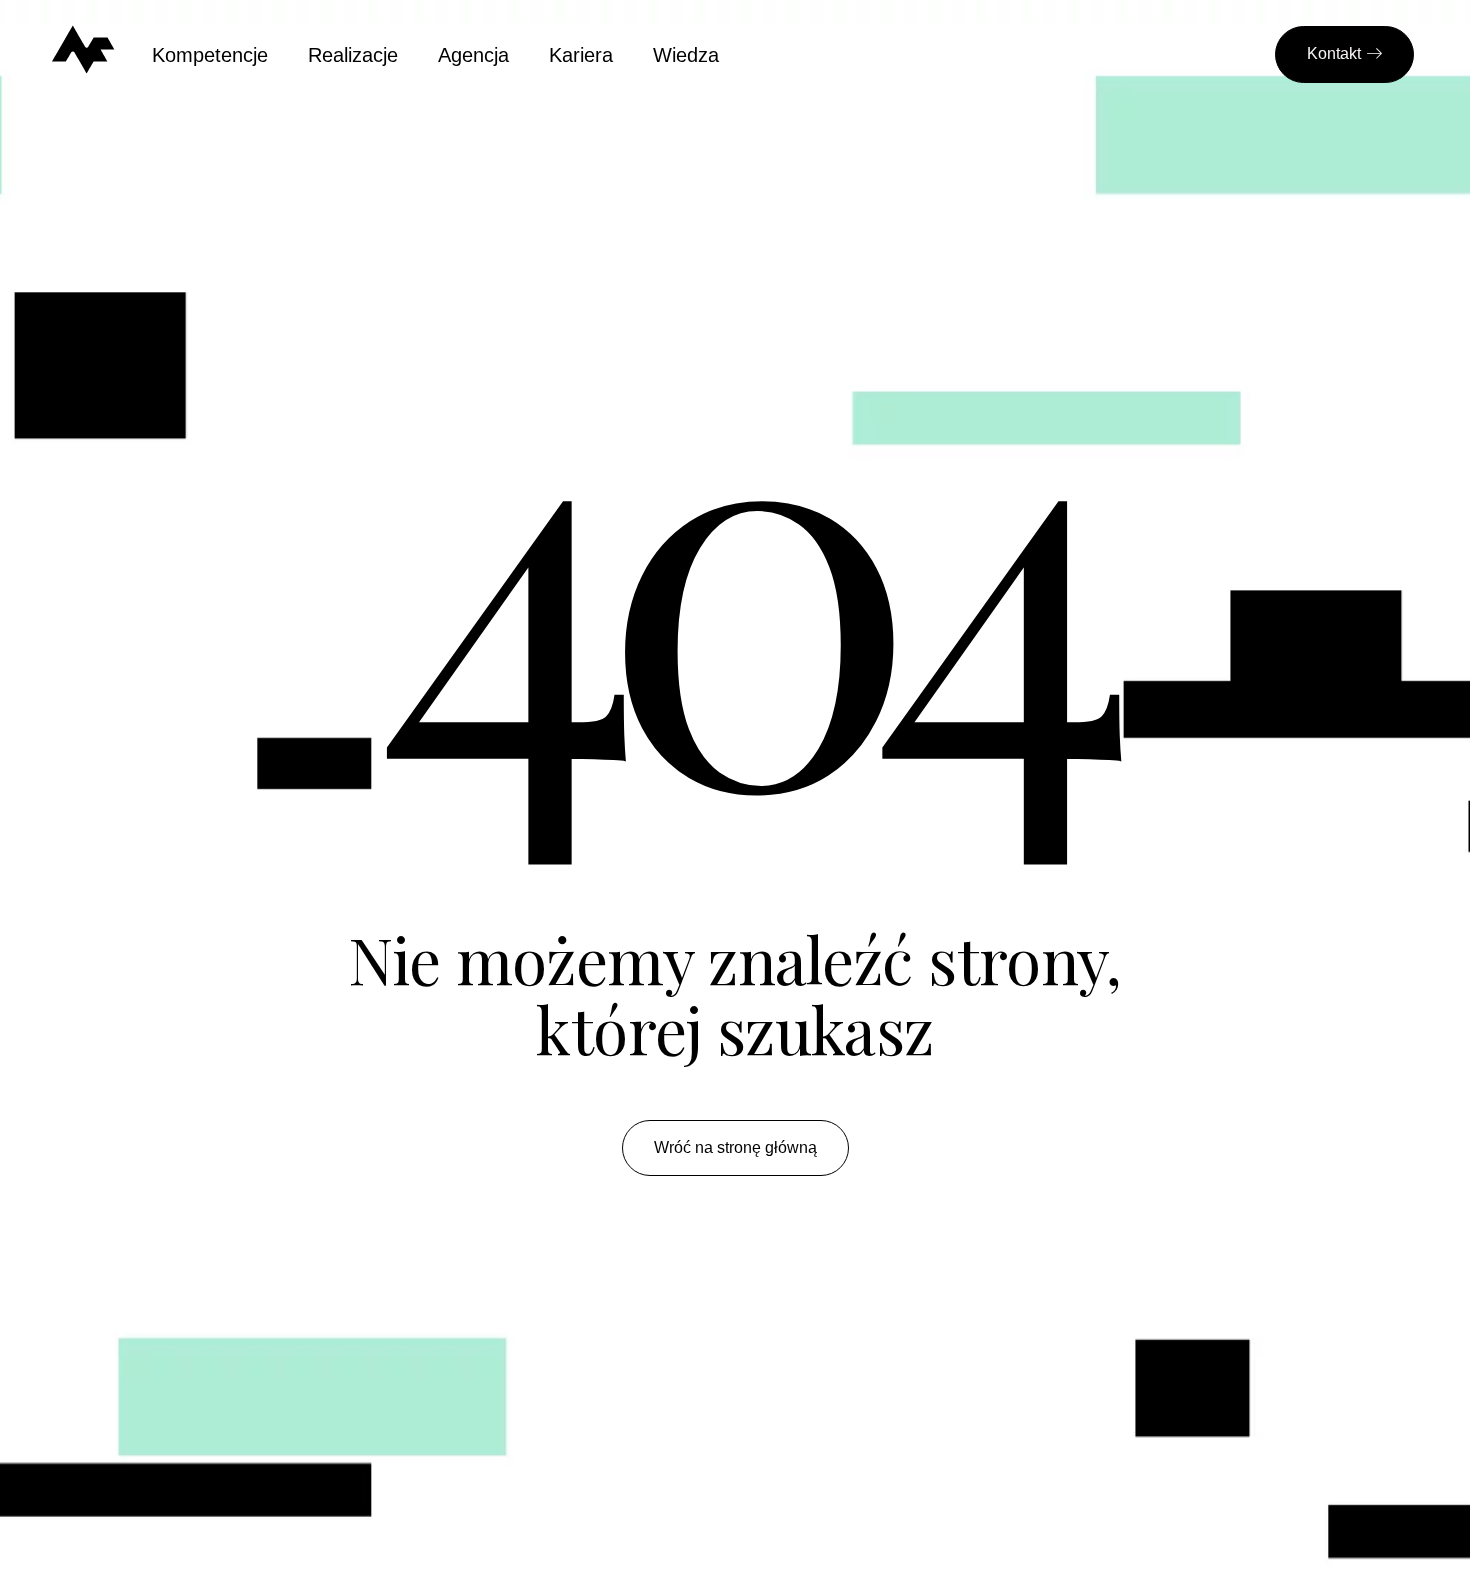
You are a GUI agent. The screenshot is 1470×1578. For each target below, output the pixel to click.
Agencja (473, 55)
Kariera (581, 55)
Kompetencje (210, 55)
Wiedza (686, 55)
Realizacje (353, 55)
